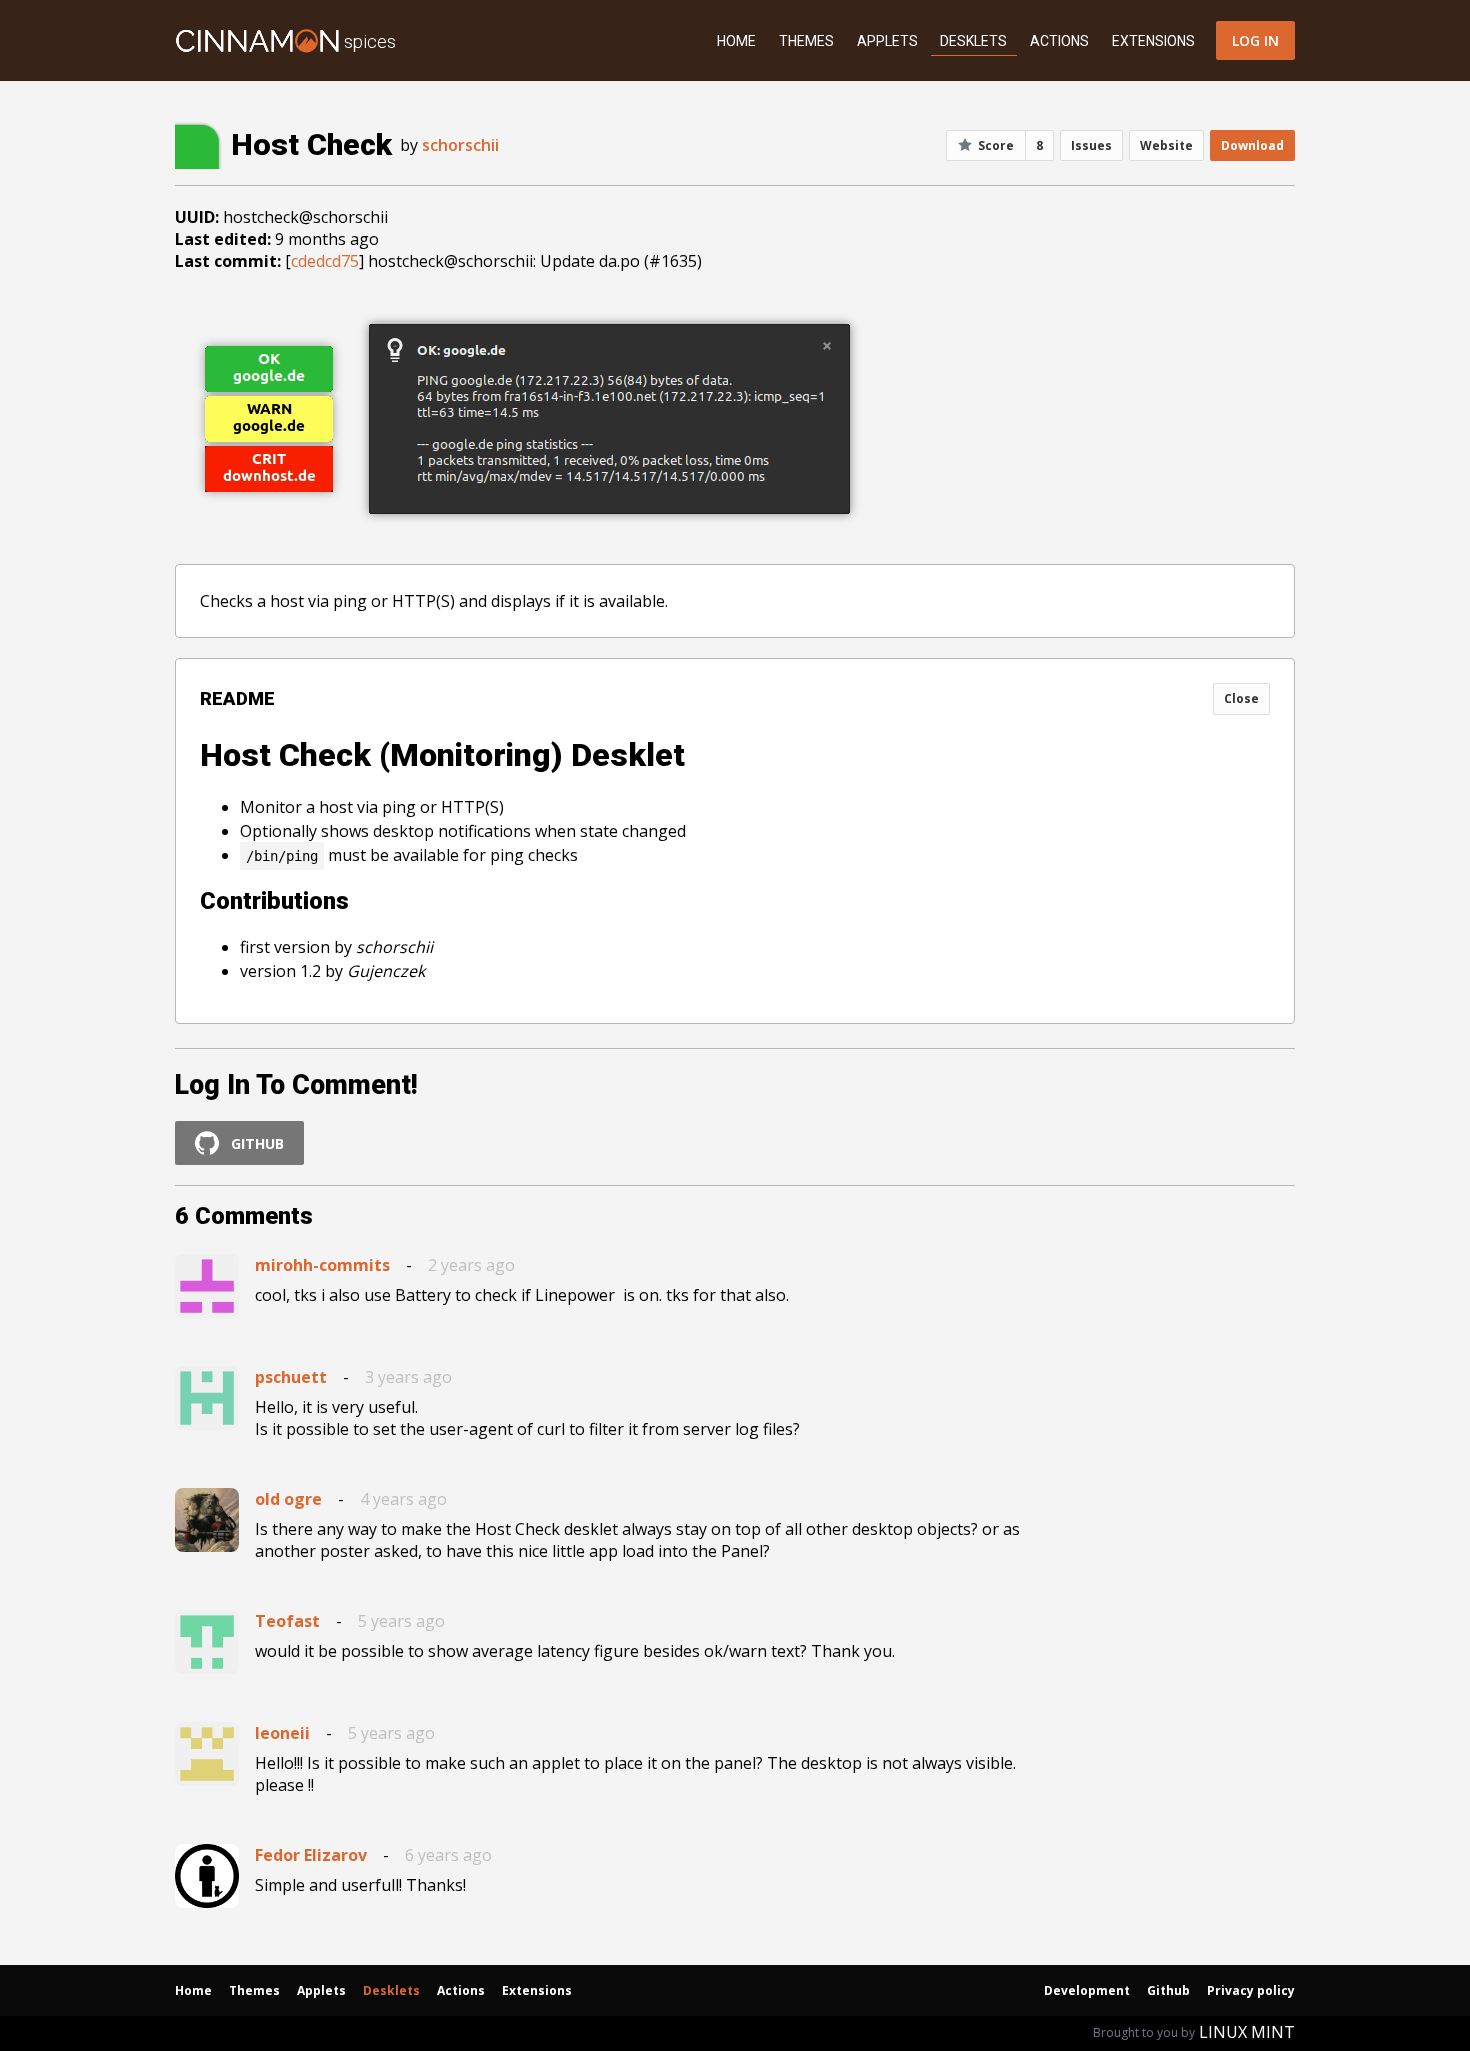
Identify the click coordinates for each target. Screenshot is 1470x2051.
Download (1252, 145)
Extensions (1153, 41)
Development (1087, 1990)
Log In (1255, 40)
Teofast (287, 1621)
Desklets (973, 41)
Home (736, 41)
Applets (887, 41)
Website (1166, 145)
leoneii (282, 1733)
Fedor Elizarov (311, 1855)
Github (1168, 1990)
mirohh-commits (322, 1265)
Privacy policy (1251, 1990)
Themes (806, 41)
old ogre (288, 1499)
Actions (1059, 41)
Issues (1091, 145)
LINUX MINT (1247, 2032)
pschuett (291, 1377)
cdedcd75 (325, 261)
